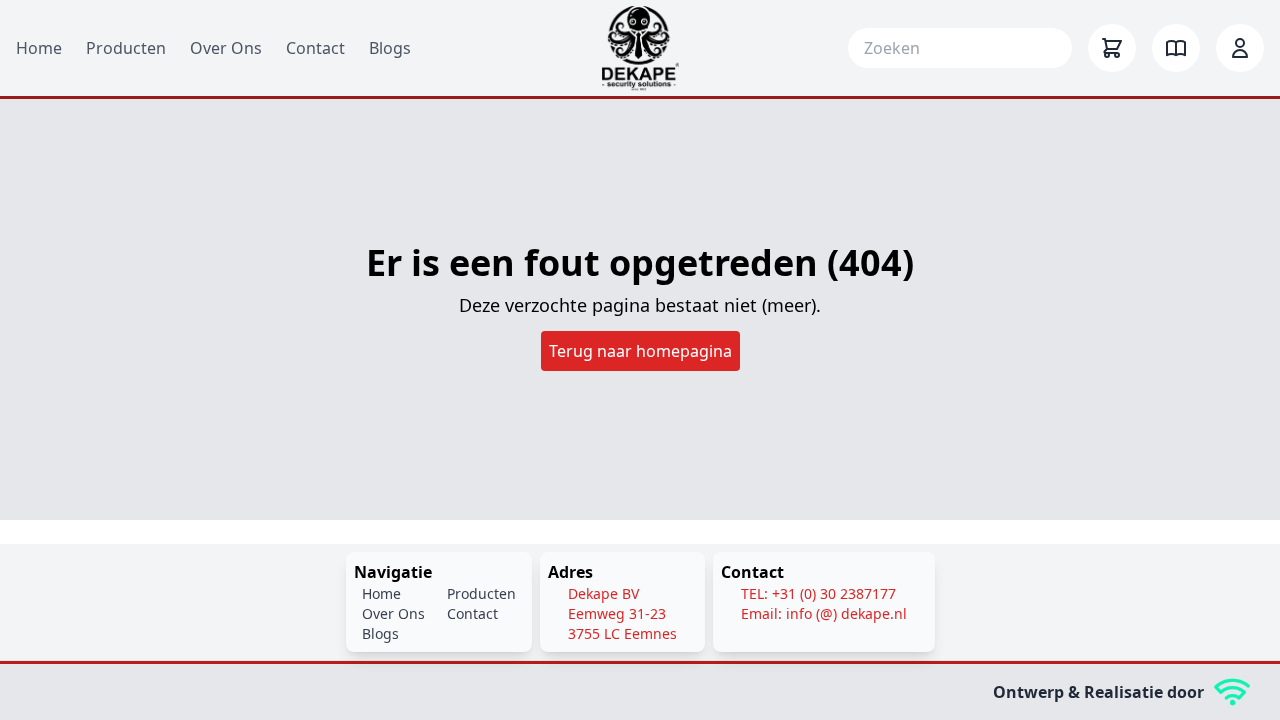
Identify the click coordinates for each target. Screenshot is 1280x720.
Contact (315, 48)
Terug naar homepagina (640, 351)
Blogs (390, 48)
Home (39, 48)
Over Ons (226, 48)
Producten (126, 48)
